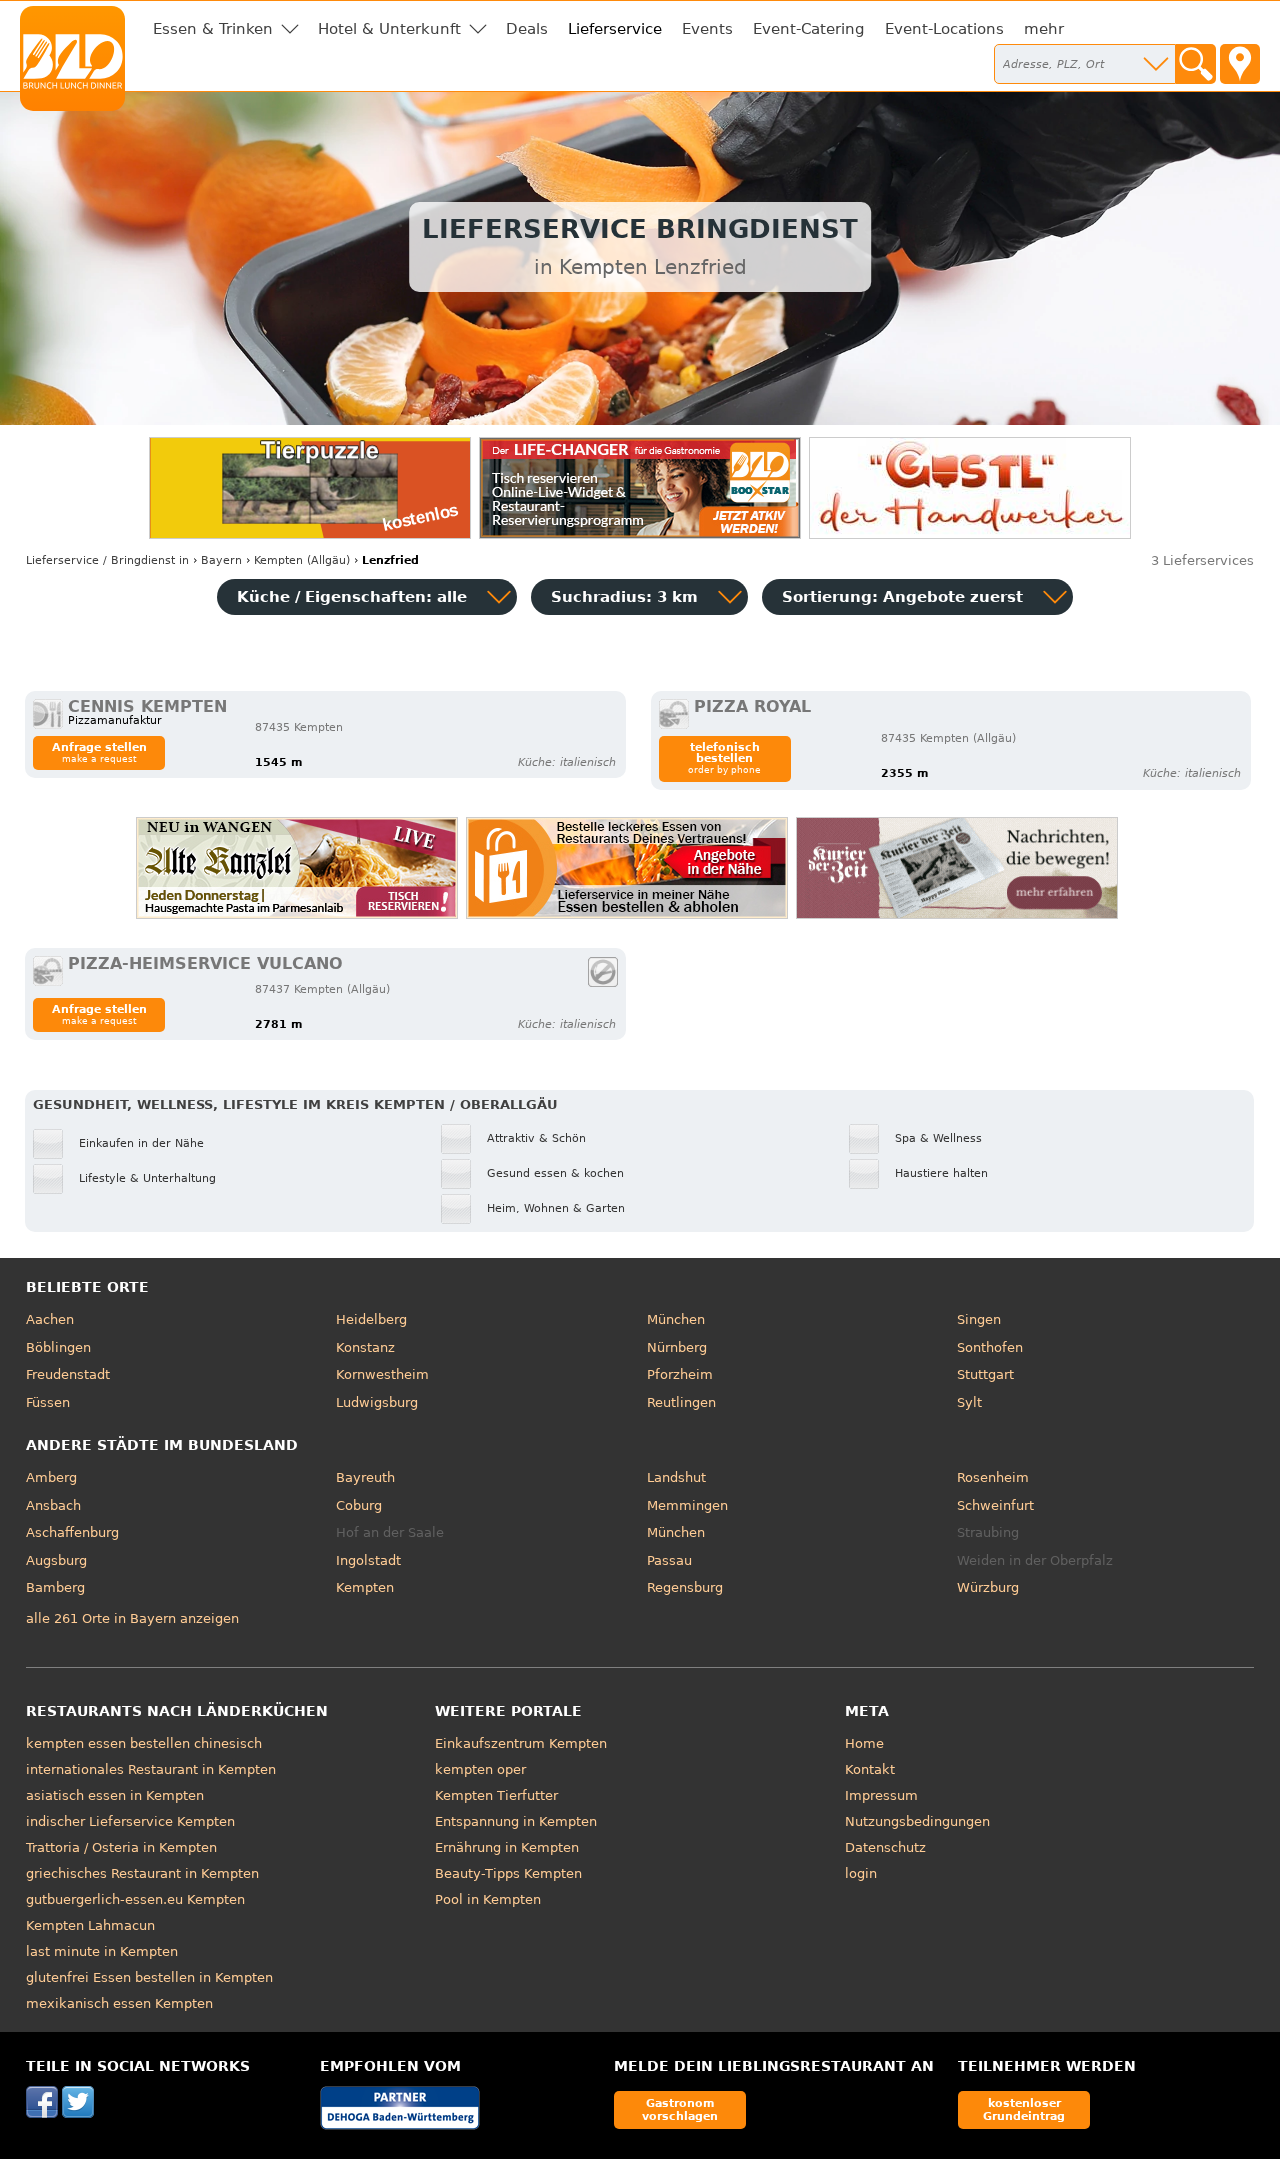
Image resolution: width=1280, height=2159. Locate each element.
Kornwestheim (382, 1374)
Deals (527, 29)
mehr (1044, 29)
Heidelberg (371, 1319)
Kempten (365, 1587)
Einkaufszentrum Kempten (521, 1743)
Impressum (881, 1795)
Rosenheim (993, 1477)
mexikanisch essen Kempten (119, 2003)
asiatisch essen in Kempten (115, 1795)
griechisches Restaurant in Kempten (142, 1873)
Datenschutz (885, 1847)
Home (864, 1743)
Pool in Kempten (488, 1899)
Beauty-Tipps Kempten (508, 1873)
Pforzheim (680, 1374)
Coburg (359, 1505)
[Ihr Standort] (1240, 64)
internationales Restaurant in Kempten (151, 1769)
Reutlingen (681, 1402)
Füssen (48, 1402)
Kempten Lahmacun (90, 1925)
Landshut (676, 1477)
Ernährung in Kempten (507, 1847)
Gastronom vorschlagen (680, 2109)
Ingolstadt (368, 1560)
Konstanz (365, 1347)
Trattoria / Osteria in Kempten (121, 1847)
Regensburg (685, 1587)
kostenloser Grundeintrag (1024, 2109)
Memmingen (687, 1505)
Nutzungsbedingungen (917, 1821)
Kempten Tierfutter (496, 1795)
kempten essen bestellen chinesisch (144, 1743)
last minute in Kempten (102, 1951)
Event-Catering (809, 29)
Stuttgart (985, 1374)
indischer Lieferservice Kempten (130, 1821)
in (107, 560)
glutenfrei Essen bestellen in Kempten (149, 1977)
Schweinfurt (995, 1505)
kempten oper (480, 1769)
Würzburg (988, 1587)
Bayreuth (365, 1477)
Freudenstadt (68, 1374)
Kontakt (870, 1769)
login (861, 1873)
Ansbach (53, 1505)
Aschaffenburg (72, 1532)
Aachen (50, 1319)
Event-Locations (944, 29)
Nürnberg (677, 1347)
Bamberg (55, 1587)
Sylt (969, 1402)
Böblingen (58, 1347)
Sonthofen (990, 1347)
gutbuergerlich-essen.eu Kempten (135, 1899)
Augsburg (56, 1560)
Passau (669, 1560)
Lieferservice (615, 29)
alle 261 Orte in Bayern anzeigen (132, 1618)
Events (707, 29)
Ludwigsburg (377, 1402)
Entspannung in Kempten (516, 1821)
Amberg (51, 1477)
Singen (979, 1319)
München (676, 1319)
